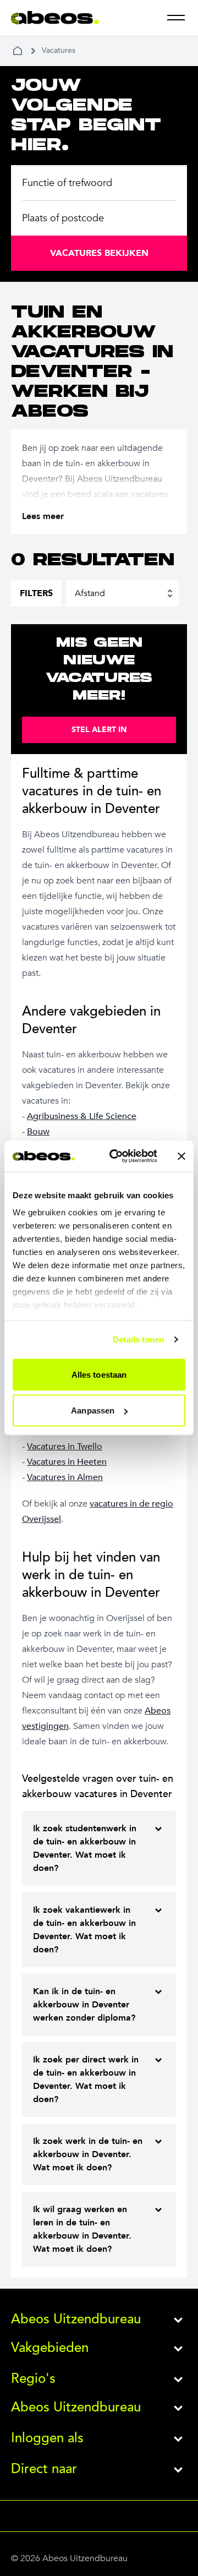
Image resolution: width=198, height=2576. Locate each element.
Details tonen (138, 1339)
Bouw (38, 1132)
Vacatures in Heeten (67, 1462)
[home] (18, 51)
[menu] (176, 18)
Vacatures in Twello (65, 1447)
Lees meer (43, 516)
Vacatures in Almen (65, 1477)
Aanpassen (93, 1410)
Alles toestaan (99, 1374)
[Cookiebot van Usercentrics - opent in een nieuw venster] (116, 1156)
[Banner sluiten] (182, 1156)
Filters (36, 593)
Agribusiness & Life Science (82, 1116)
